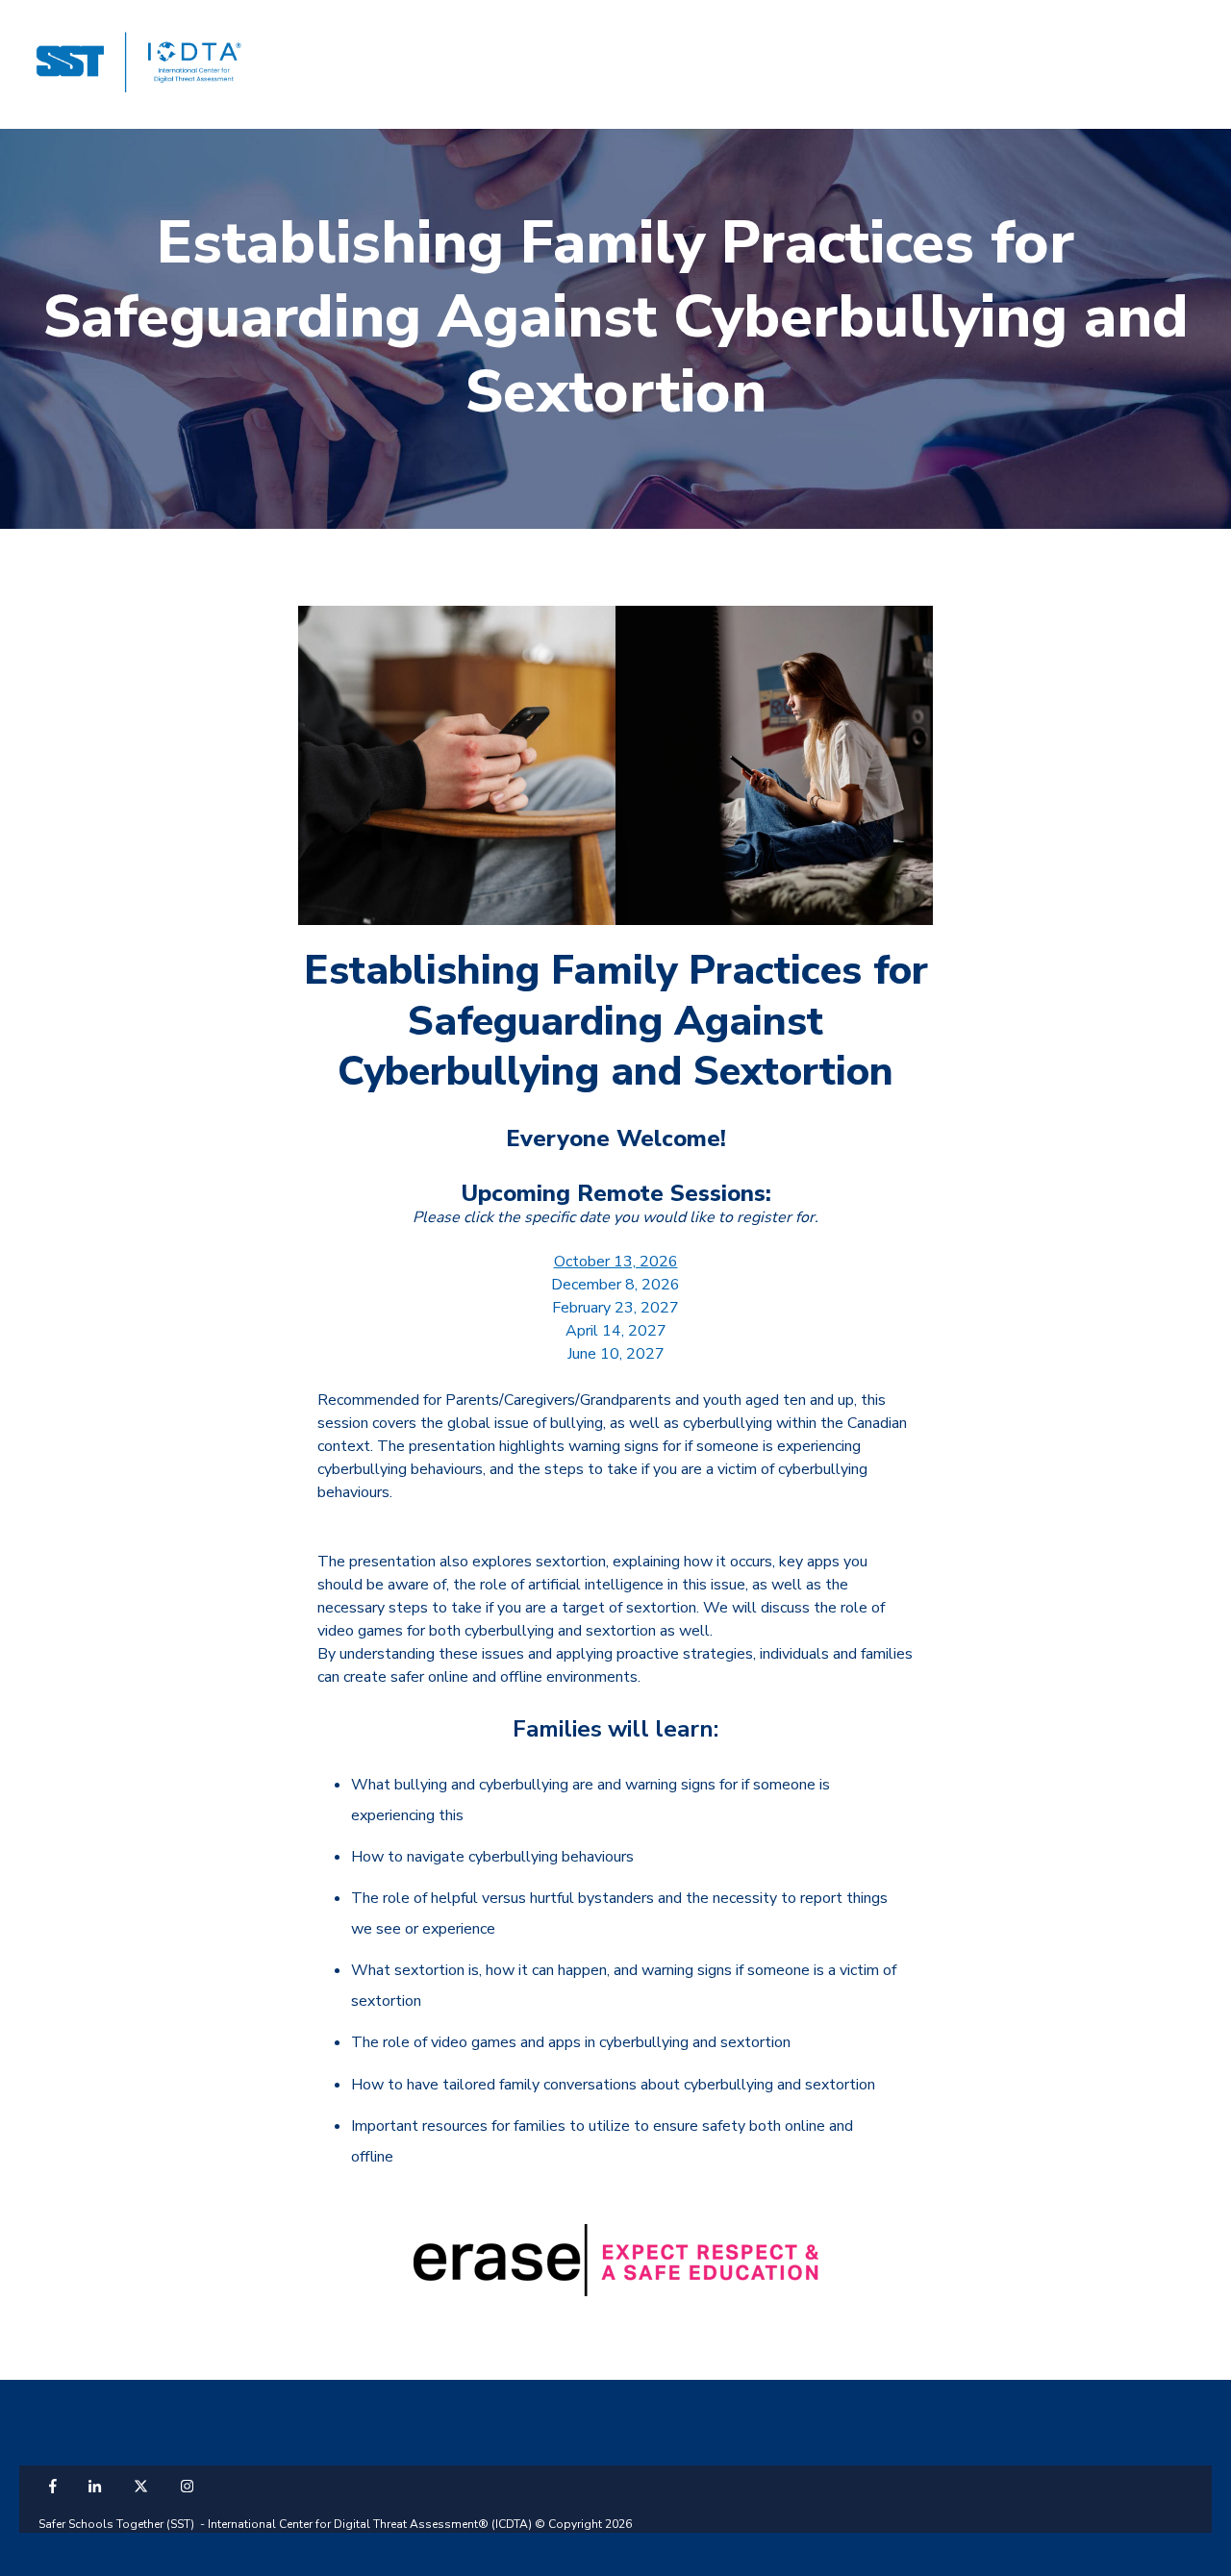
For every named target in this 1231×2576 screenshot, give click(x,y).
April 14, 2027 (616, 1331)
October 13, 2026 (616, 1262)
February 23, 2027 (615, 1308)
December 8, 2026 (615, 1285)
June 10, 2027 (616, 1354)
